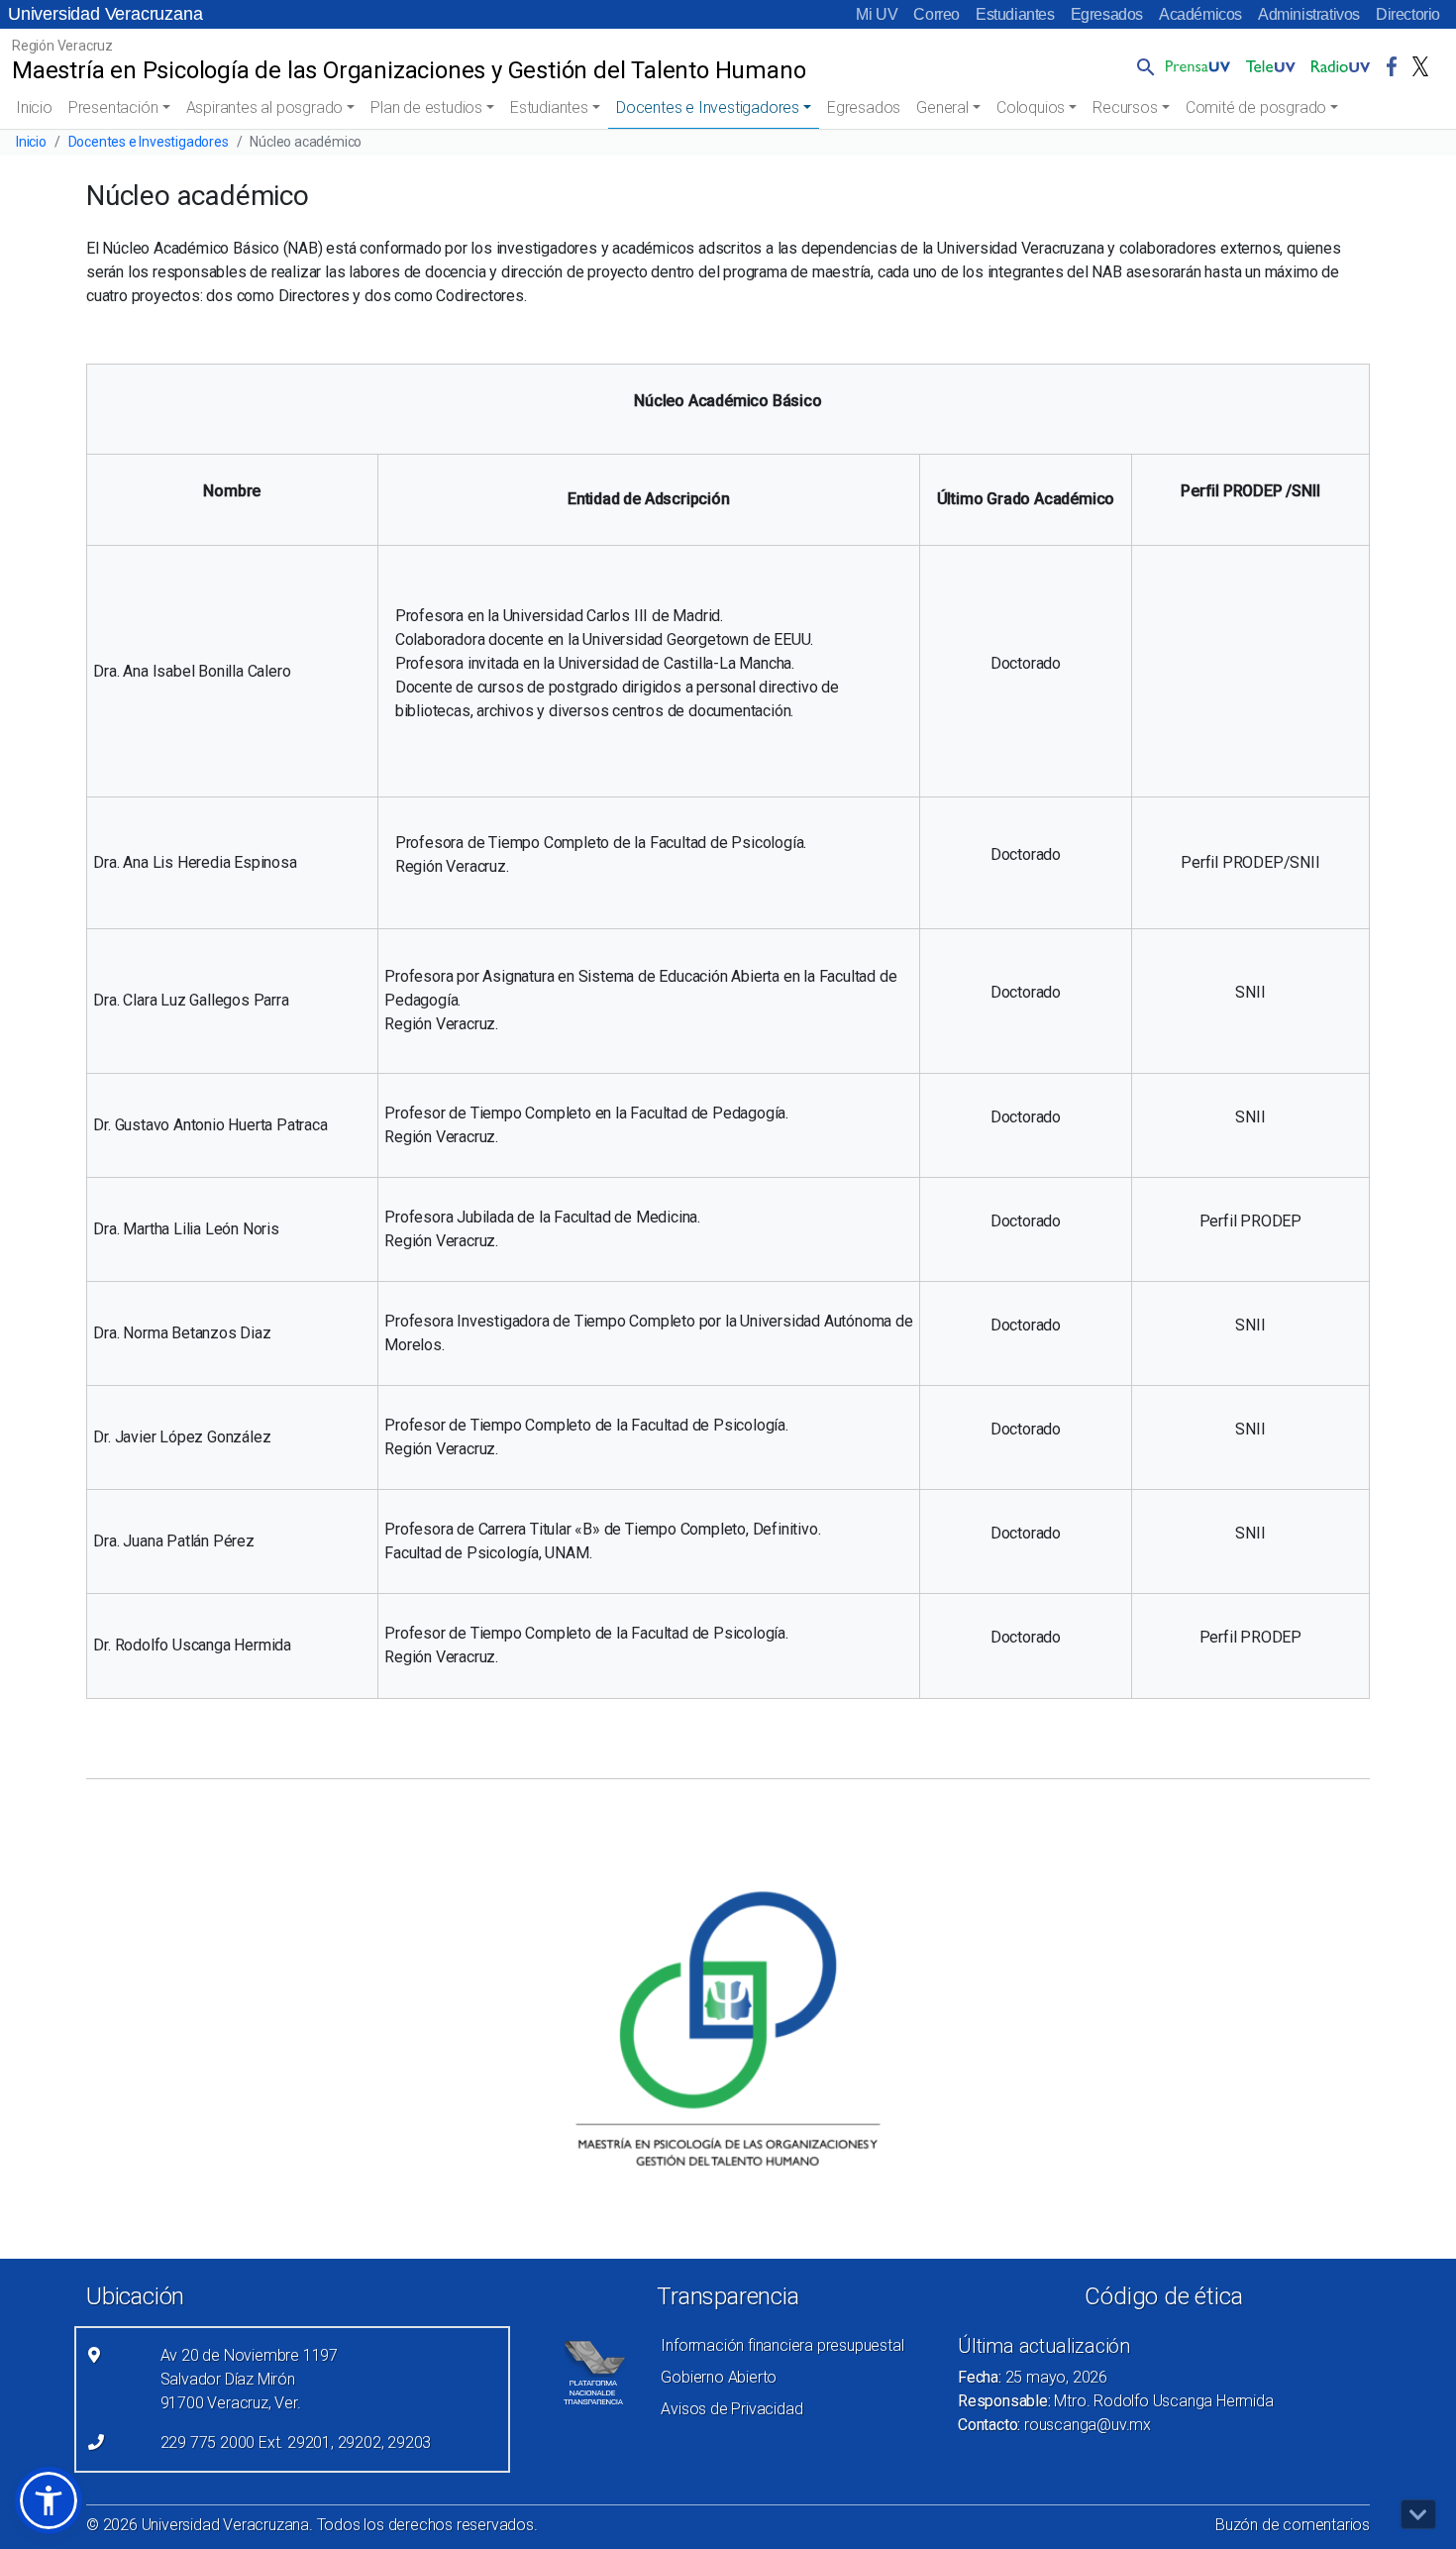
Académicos (1200, 14)
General (942, 107)
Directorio (1408, 14)
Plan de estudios (426, 107)
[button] (1142, 66)
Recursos (1125, 107)
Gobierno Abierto (719, 2377)
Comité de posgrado (1256, 107)
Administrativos (1309, 14)
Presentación (113, 107)
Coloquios (1031, 107)
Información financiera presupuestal (782, 2345)
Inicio (34, 107)
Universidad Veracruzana (105, 14)
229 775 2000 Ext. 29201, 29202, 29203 (296, 2443)
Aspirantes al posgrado (265, 107)
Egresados (1107, 14)
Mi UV (877, 14)
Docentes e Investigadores (708, 107)
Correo (936, 14)
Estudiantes (1015, 14)
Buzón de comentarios (1293, 2525)
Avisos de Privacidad (731, 2409)
